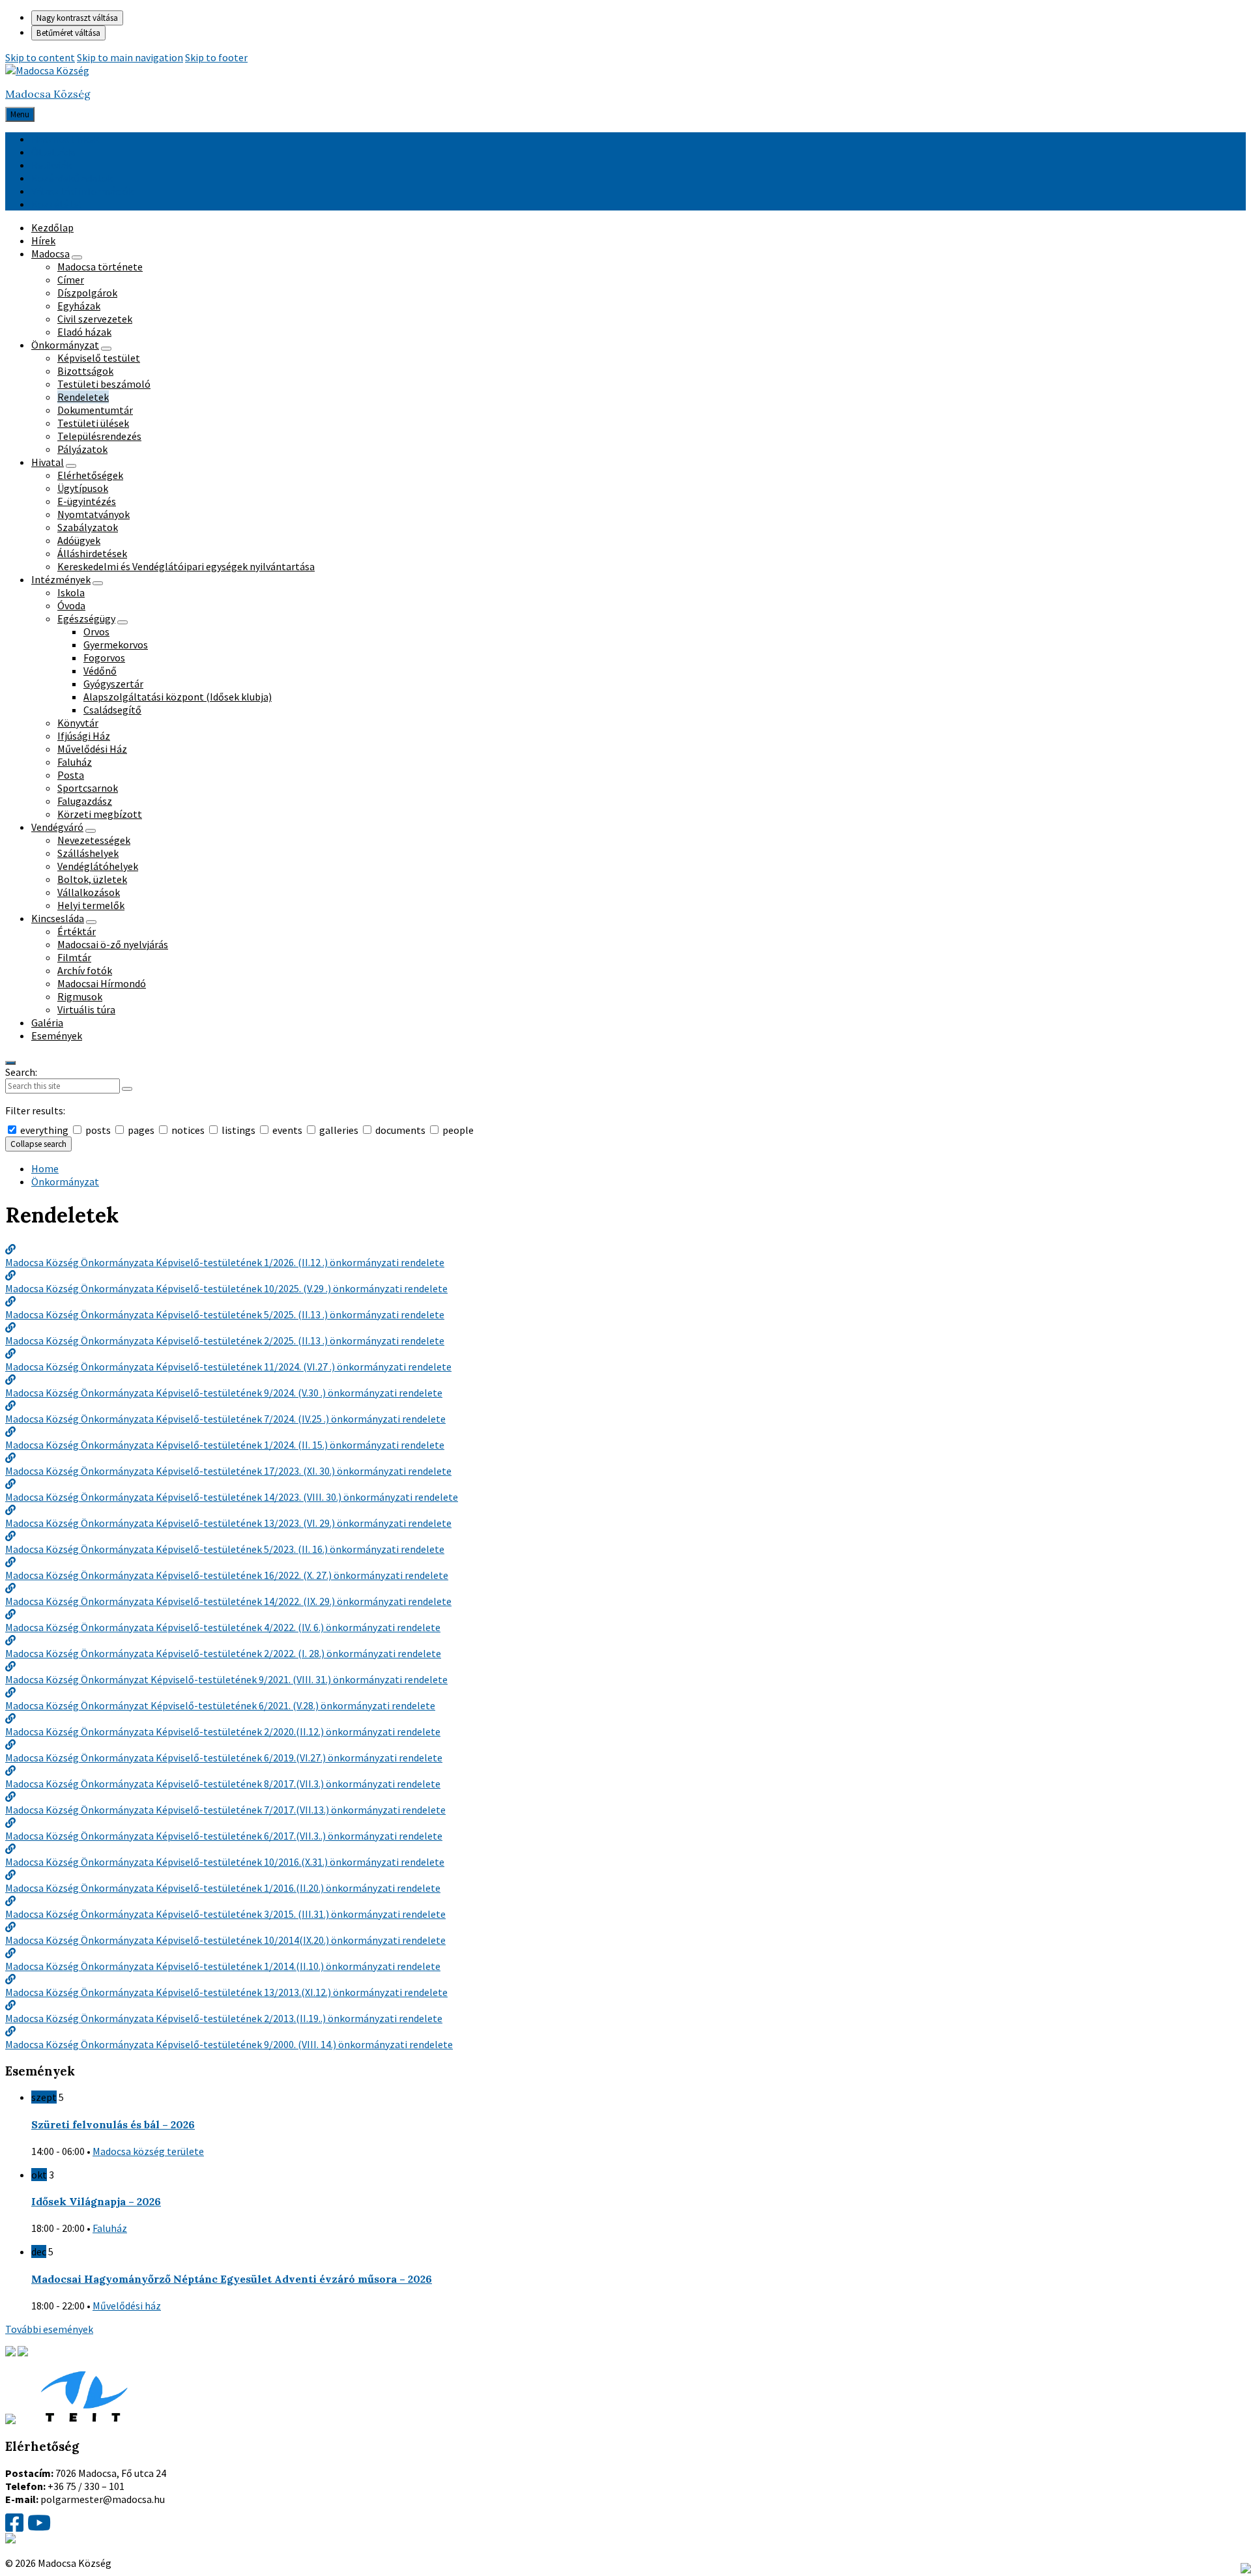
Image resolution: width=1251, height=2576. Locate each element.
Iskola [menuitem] (71, 592)
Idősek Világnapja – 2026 (96, 2201)
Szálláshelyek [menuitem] (88, 853)
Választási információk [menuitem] (82, 191)
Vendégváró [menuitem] (57, 827)
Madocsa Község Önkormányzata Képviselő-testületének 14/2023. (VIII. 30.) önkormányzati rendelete (232, 1497)
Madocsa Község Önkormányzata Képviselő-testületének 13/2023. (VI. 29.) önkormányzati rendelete (228, 1523)
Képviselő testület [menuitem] (99, 358)
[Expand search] (10, 1063)
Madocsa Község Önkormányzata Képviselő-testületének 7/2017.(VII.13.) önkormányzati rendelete (225, 1810)
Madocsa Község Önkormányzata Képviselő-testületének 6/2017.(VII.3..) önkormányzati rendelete (224, 1836)
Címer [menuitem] (71, 280)
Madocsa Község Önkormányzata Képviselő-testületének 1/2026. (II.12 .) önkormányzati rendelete (225, 1262)
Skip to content (40, 57)
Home (45, 1168)
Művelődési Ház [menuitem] (92, 749)
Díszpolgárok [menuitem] (87, 293)
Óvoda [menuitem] (71, 605)
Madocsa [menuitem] (50, 253)
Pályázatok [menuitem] (82, 449)
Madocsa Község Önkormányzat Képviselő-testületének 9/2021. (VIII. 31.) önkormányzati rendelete (226, 1679)
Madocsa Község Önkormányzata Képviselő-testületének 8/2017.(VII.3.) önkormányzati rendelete (223, 1784)
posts (98, 1130)
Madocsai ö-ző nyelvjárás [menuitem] (113, 944)
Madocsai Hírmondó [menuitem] (102, 983)
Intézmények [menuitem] (61, 579)
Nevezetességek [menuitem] (94, 840)
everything (44, 1130)
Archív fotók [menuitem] (85, 970)
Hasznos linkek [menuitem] (65, 139)
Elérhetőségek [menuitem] (90, 475)
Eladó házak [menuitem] (84, 332)
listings (238, 1130)
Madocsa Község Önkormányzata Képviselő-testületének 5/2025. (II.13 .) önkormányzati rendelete (225, 1314)
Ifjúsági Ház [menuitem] (84, 736)
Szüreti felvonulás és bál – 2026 (113, 2124)
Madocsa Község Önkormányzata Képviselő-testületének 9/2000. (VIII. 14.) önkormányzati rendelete (229, 2044)
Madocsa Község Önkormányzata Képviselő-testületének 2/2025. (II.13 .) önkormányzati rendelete (225, 1340)
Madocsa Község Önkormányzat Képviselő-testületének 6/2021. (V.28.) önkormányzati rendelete (220, 1705)
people (457, 1130)
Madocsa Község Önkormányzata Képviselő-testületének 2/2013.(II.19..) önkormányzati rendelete (224, 2018)
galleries (339, 1130)
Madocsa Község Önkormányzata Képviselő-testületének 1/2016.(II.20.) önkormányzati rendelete (223, 1888)
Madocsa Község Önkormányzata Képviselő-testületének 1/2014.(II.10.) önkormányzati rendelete (223, 1966)
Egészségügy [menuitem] (86, 618)
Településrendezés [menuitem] (99, 436)
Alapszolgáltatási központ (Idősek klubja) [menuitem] (178, 697)
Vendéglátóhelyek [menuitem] (98, 866)
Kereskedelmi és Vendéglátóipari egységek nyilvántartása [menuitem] (186, 566)
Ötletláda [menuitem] (53, 152)
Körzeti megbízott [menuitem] (100, 814)
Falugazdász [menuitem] (85, 801)
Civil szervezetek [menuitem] (95, 319)
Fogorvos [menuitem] (104, 658)
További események (49, 2329)
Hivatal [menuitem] (48, 462)
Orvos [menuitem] (96, 631)
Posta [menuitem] (71, 775)
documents (400, 1130)
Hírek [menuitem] (43, 240)
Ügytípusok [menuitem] (83, 488)
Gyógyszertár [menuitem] (113, 684)
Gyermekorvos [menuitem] (116, 644)
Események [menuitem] (57, 1035)
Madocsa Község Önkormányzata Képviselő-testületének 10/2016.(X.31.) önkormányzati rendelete (225, 1862)
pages (141, 1130)
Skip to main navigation (130, 57)
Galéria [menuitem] (47, 1022)
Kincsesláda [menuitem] (58, 918)
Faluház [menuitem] (75, 762)
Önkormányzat (65, 1181)
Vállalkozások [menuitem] (89, 892)
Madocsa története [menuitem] (100, 267)
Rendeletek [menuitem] (83, 397)
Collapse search (38, 1144)
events (287, 1130)
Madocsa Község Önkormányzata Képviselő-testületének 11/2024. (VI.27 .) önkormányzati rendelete (228, 1367)
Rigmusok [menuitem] (80, 996)
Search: (21, 1072)
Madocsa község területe (148, 2151)
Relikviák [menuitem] (51, 165)
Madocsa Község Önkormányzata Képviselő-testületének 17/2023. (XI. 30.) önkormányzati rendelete (228, 1471)
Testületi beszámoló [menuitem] (104, 384)
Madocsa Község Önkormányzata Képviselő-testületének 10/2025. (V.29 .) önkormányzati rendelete (226, 1288)
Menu (20, 114)
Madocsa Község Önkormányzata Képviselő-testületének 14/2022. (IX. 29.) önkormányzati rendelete (228, 1601)
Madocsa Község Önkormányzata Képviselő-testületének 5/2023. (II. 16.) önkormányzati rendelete (225, 1549)
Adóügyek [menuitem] (79, 540)
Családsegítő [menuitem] (112, 710)
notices (188, 1130)
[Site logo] (47, 70)
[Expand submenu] (77, 257)
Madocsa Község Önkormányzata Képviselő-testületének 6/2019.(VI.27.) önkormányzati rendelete (224, 1758)
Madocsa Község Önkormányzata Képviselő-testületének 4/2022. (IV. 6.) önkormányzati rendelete (223, 1627)
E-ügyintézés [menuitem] (87, 501)
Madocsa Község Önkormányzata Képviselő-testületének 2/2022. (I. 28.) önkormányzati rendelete (223, 1653)
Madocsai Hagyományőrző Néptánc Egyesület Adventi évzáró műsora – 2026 (232, 2279)
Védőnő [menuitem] (100, 671)
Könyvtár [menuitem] (78, 723)
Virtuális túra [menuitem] (86, 1009)
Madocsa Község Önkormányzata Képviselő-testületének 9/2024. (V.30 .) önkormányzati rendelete (224, 1393)
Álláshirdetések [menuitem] (92, 553)
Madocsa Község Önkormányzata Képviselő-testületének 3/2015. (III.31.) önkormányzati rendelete (225, 1914)
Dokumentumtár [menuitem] (95, 410)
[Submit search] (127, 1089)
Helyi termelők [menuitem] (91, 905)
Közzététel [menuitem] (57, 204)
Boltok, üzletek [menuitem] (92, 879)
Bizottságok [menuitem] (85, 371)
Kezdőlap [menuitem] (52, 227)
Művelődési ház (127, 2306)
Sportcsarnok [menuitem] (88, 788)
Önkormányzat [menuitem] (65, 345)
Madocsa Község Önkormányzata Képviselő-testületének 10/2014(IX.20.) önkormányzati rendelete (225, 1940)
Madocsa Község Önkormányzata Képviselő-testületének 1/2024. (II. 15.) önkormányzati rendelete (225, 1445)
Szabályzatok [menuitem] (88, 527)
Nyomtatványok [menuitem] (93, 514)
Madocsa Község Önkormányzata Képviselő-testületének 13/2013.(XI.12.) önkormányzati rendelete (226, 1992)
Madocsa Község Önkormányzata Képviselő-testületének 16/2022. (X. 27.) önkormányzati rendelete (227, 1575)
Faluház (110, 2228)
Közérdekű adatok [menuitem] (72, 178)
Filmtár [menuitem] (74, 957)
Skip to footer (216, 57)
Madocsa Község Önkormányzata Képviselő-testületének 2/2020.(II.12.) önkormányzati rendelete (223, 1731)
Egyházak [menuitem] (79, 306)
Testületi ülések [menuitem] (93, 423)
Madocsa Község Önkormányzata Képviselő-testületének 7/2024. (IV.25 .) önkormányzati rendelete (225, 1419)
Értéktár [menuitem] (77, 931)
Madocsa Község (48, 94)
